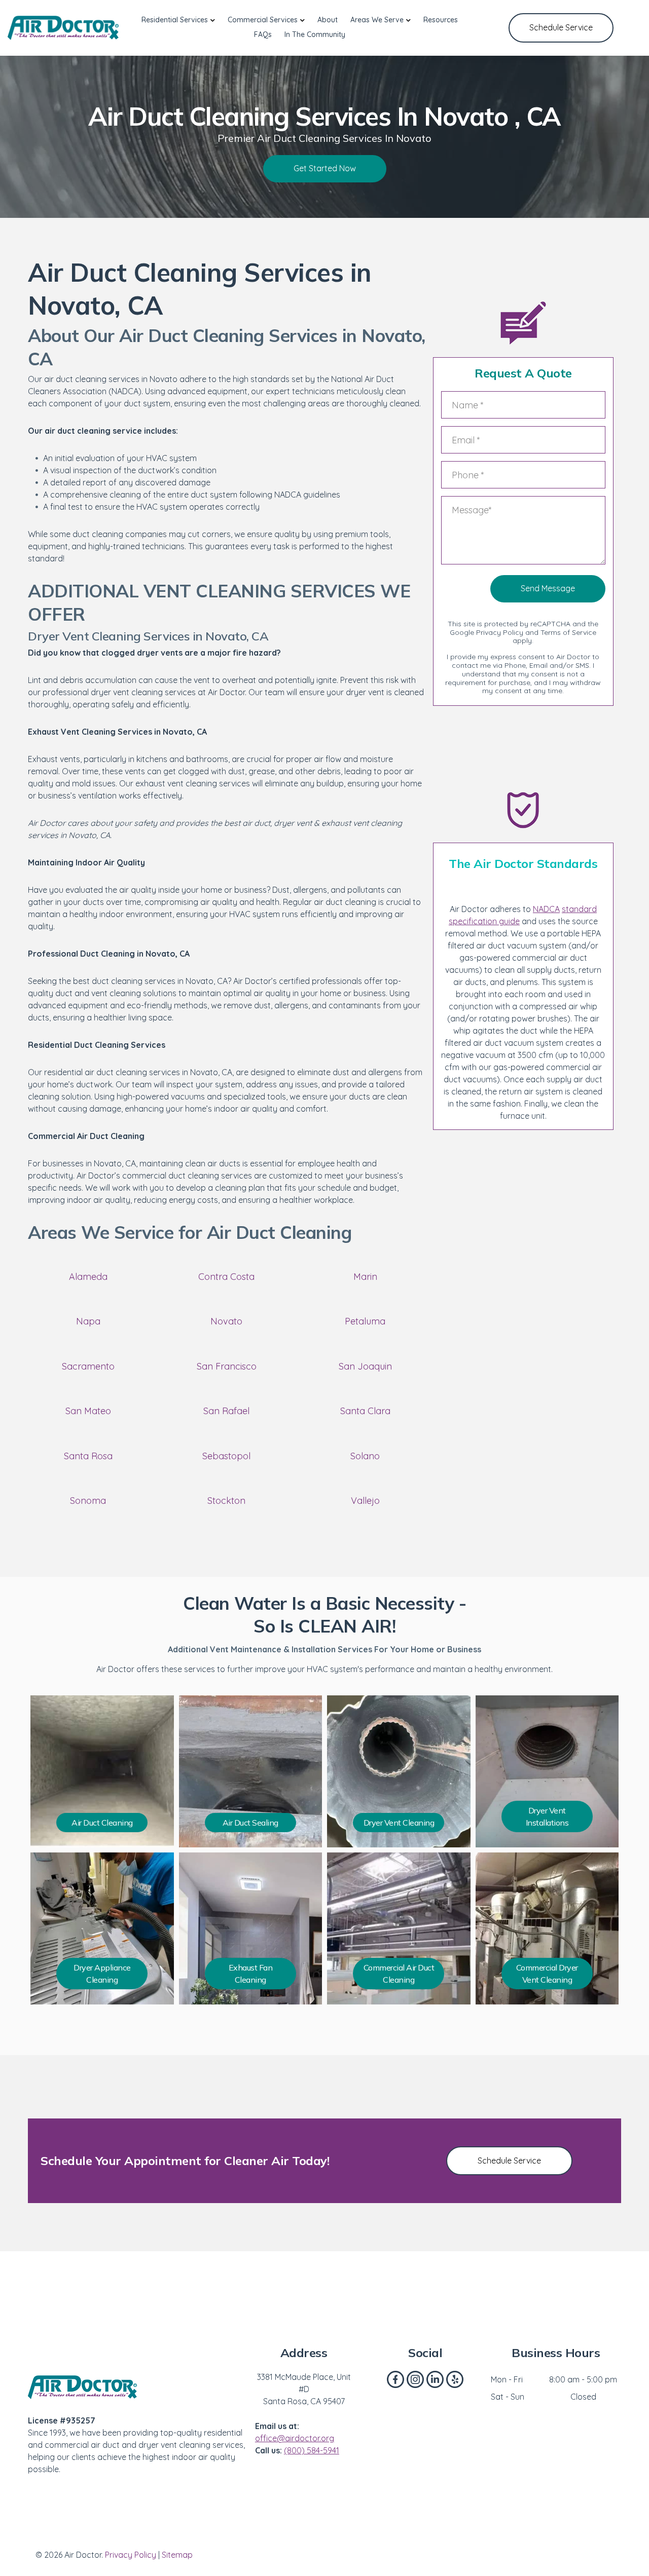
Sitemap (177, 2555)
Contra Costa (226, 1277)
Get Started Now (325, 168)
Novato (226, 1321)
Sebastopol (226, 1456)
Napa (88, 1321)
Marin (365, 1277)
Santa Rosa (88, 1456)
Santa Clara (365, 1411)
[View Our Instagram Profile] (415, 2379)
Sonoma (88, 1501)
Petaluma (365, 1321)
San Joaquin (365, 1366)
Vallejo (365, 1501)
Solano (365, 1456)
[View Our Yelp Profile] (455, 2379)
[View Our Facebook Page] (395, 2379)
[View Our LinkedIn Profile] (435, 2379)
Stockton (226, 1501)
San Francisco (227, 1366)
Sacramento (88, 1366)
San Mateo (88, 1411)
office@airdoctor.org (295, 2438)
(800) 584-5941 (312, 2450)
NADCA (546, 909)
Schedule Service (561, 27)
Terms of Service (568, 632)
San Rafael (226, 1411)
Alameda (88, 1277)
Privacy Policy (500, 632)
